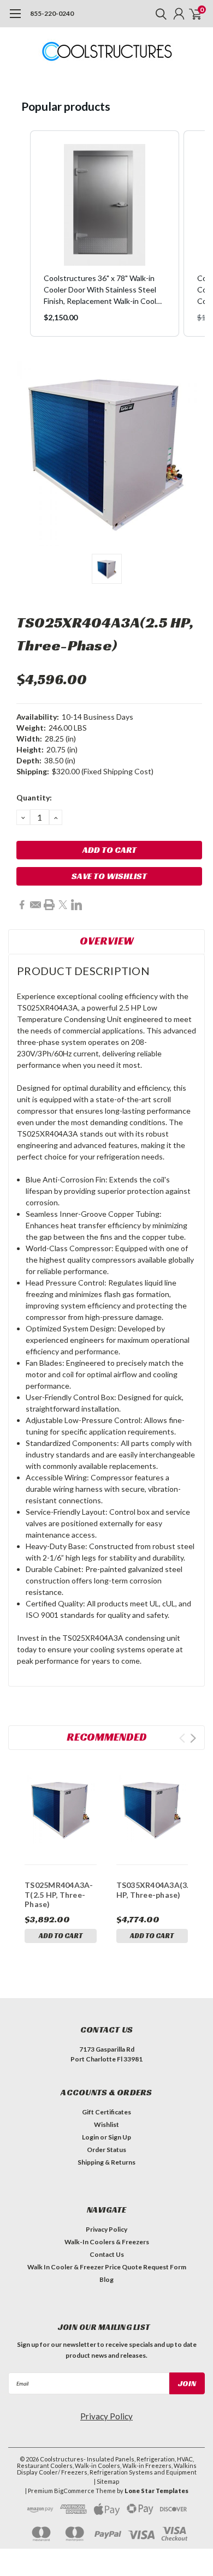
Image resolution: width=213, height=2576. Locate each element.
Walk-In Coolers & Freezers (107, 2242)
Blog (106, 2279)
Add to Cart (61, 1936)
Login (90, 2137)
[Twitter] (63, 905)
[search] (158, 14)
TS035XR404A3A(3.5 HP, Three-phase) (152, 1890)
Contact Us (107, 2254)
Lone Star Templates (156, 2491)
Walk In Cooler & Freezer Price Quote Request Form (107, 2267)
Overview (107, 941)
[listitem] (105, 234)
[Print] (49, 905)
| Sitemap (106, 2481)
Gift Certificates (106, 2112)
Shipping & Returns (106, 2162)
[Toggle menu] (15, 19)
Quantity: (34, 797)
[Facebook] (22, 905)
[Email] (35, 905)
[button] (19, 234)
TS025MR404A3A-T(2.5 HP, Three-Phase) (59, 1894)
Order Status (106, 2150)
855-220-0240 (52, 13)
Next (193, 1738)
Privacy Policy (106, 2229)
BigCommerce (74, 2491)
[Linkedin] (76, 905)
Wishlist (106, 2124)
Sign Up (120, 2137)
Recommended (107, 1737)
